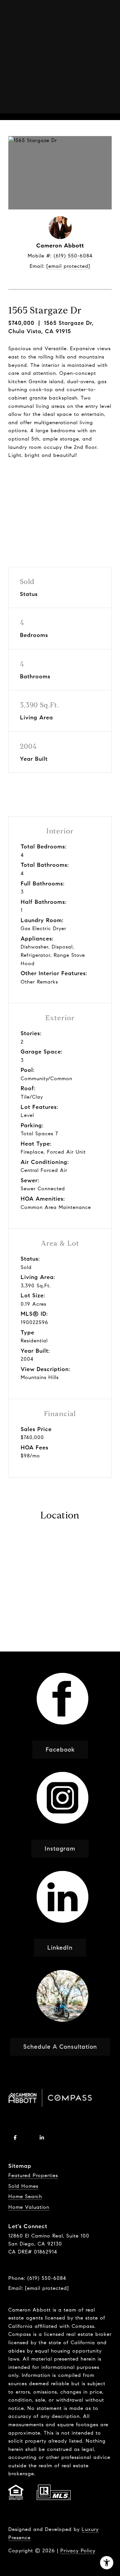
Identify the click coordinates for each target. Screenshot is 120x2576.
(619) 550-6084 (73, 256)
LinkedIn (60, 1948)
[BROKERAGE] (68, 2137)
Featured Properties (33, 2175)
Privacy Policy (78, 2551)
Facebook (60, 1750)
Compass (20, 2334)
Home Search (25, 2196)
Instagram (60, 1849)
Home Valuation (29, 2207)
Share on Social (60, 504)
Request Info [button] (60, 479)
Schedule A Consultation (60, 2047)
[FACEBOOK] (15, 2137)
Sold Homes (23, 2186)
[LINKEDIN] (42, 2137)
